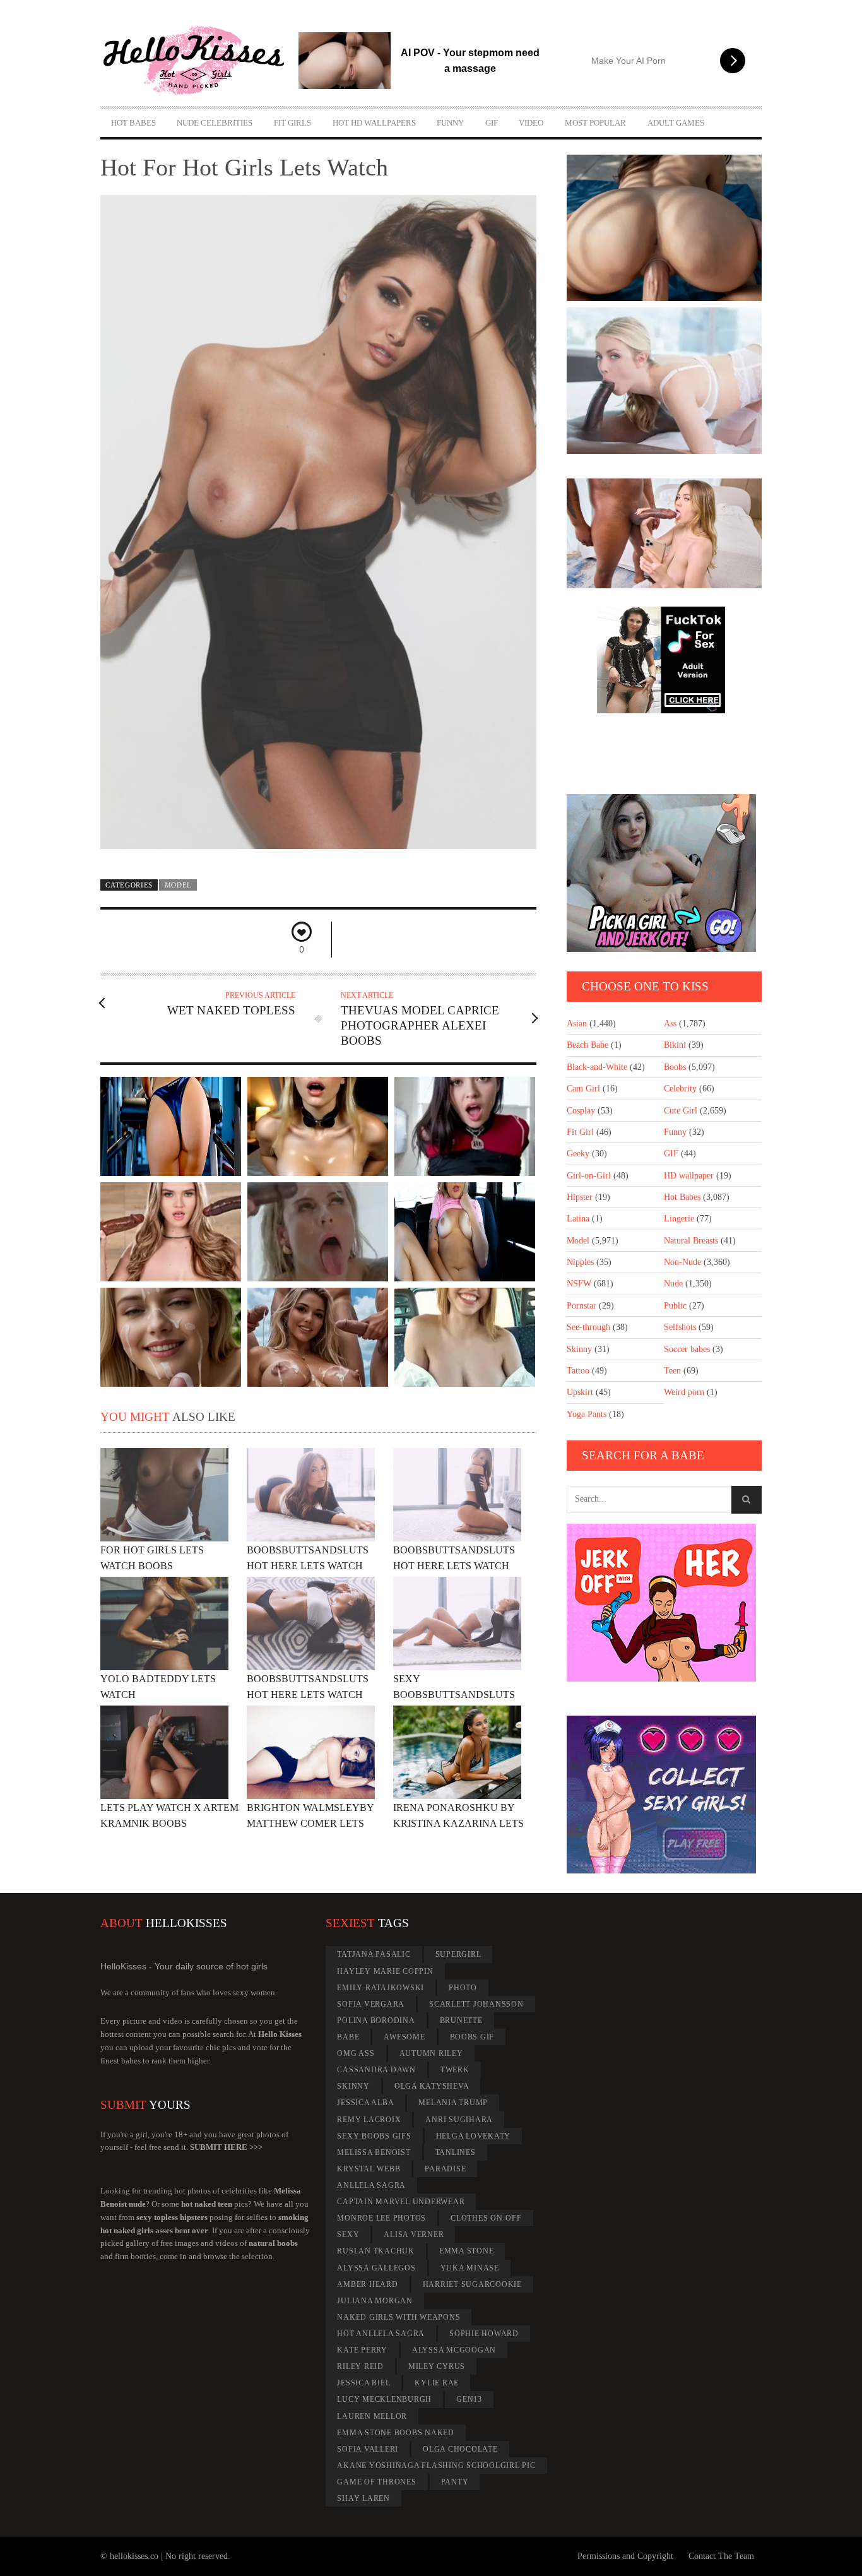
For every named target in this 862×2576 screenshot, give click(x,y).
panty (455, 2482)
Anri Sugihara (459, 2120)
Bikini (675, 1045)
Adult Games (676, 123)
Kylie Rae (437, 2383)
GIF (492, 123)
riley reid (360, 2366)
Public (675, 1306)
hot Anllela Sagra (381, 2334)
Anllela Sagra (371, 2185)
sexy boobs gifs (374, 2136)
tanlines (456, 2152)
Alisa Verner (414, 2235)
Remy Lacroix (369, 2120)
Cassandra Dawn (376, 2070)
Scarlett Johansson (476, 2004)
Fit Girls (292, 123)
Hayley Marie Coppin (385, 1971)
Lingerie (679, 1219)
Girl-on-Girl (589, 1176)
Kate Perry (362, 2350)
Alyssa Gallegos (376, 2268)
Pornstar (582, 1306)
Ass (670, 1024)
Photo (463, 1988)
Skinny (579, 1349)
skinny (353, 2086)
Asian (577, 1024)
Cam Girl (583, 1089)
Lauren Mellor (372, 2416)
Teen (672, 1371)
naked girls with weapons (399, 2317)
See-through (588, 1327)
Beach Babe (587, 1045)
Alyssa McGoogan (454, 2350)
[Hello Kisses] (199, 61)
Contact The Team (721, 2556)
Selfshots (680, 1327)
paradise (445, 2169)
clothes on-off (486, 2218)
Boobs (675, 1067)
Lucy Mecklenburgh (384, 2399)
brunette (461, 2021)
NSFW (579, 1284)
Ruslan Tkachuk (376, 2251)
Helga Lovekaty (474, 2136)
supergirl (458, 1954)
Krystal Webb (369, 2169)
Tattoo (578, 1371)
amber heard (367, 2284)
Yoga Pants (587, 1414)
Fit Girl (580, 1132)
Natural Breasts (691, 1241)
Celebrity (680, 1089)
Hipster (580, 1197)
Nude (673, 1284)
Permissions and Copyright (625, 2556)
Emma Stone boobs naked (396, 2433)
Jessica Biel (363, 2383)
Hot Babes (133, 123)
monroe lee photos (381, 2218)
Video (531, 123)
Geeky (578, 1154)
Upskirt (580, 1392)
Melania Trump (453, 2103)
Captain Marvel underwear (401, 2202)
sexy (348, 2235)
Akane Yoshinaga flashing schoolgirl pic (436, 2466)
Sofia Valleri (368, 2449)
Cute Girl (681, 1111)
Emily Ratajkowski (381, 1988)
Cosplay (581, 1111)
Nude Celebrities (215, 123)
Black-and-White (597, 1067)
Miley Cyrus (437, 2366)
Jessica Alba (365, 2103)
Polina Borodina (376, 2021)
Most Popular (595, 123)
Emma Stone (467, 2251)
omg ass (356, 2053)
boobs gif (472, 2037)
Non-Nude (682, 1262)
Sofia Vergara (371, 2004)
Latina (578, 1219)
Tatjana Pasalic (374, 1954)
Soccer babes (687, 1349)
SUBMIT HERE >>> (226, 2147)
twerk (455, 2070)
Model (178, 885)
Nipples (580, 1262)
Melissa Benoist (374, 2152)
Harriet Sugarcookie (472, 2284)
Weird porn (684, 1392)
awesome (404, 2037)
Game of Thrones (376, 2482)
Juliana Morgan (375, 2301)
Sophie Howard (484, 2334)
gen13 (469, 2399)
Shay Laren (363, 2498)
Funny (450, 123)
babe (348, 2037)
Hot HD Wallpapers (374, 123)
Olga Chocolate (460, 2449)
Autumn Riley (431, 2053)
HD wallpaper (689, 1176)
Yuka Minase (470, 2268)
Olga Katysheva (432, 2086)
